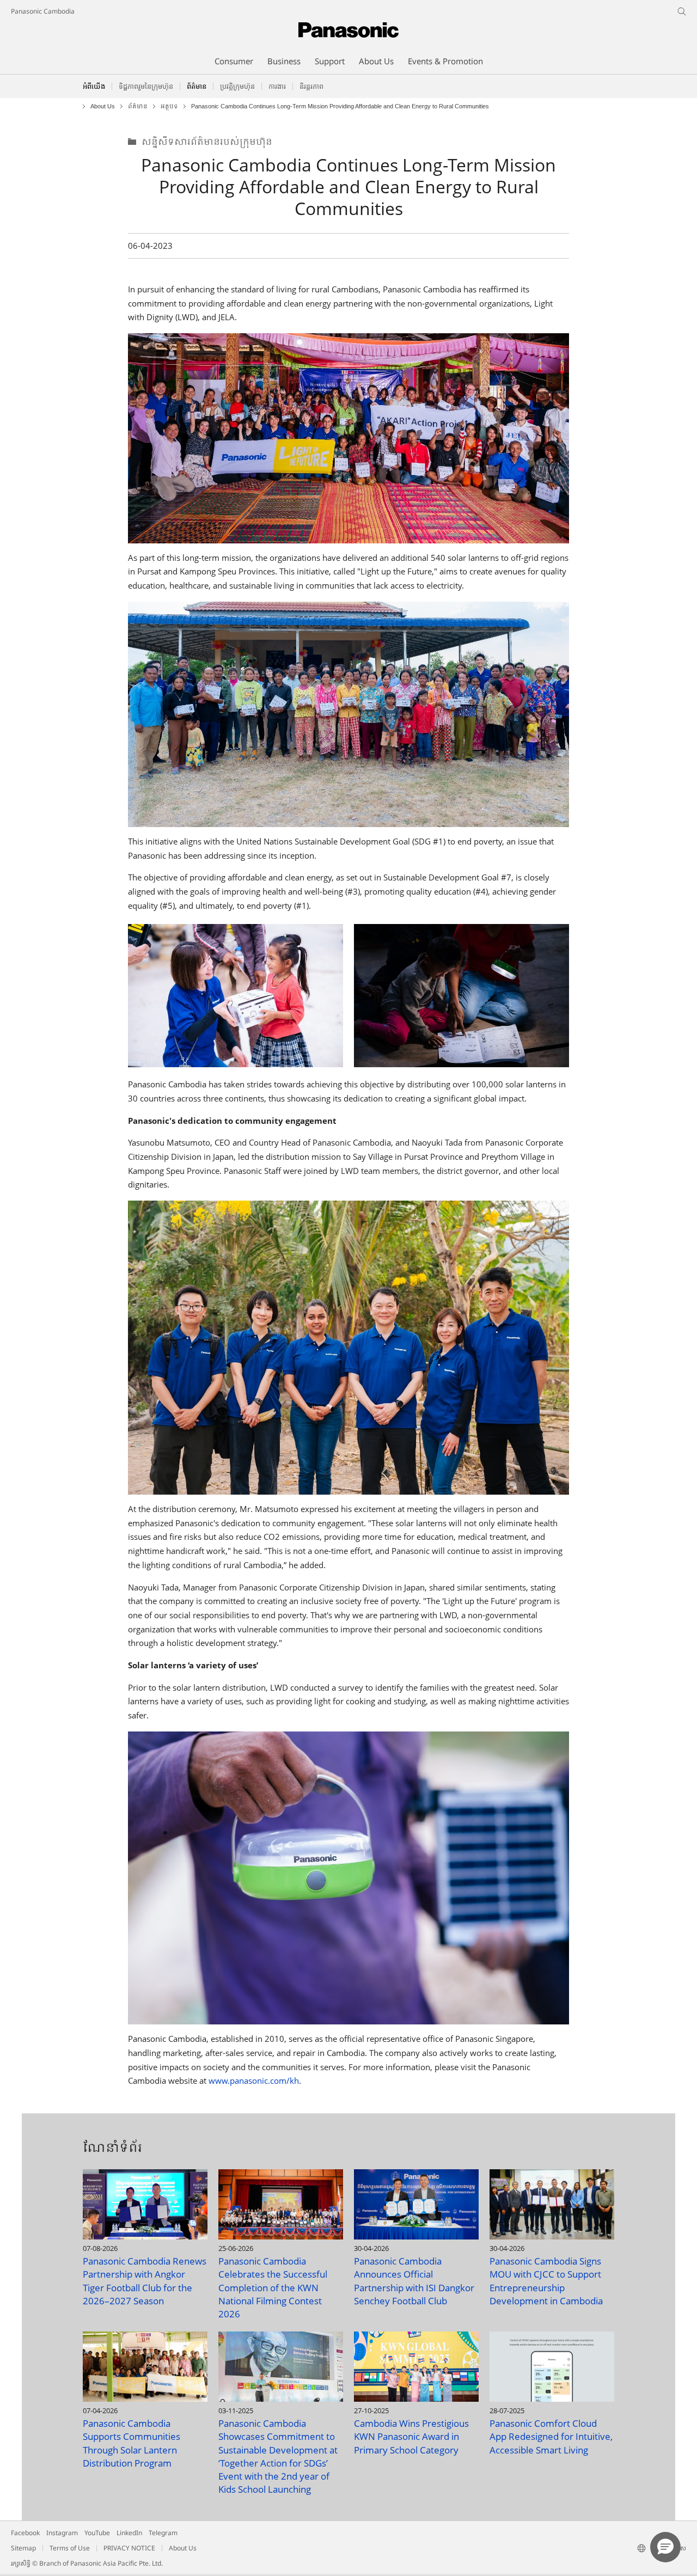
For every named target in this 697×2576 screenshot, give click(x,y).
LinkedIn (129, 2533)
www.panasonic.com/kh (254, 2081)
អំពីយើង (94, 86)
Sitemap (23, 2548)
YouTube (97, 2533)
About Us (103, 106)
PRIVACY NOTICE (129, 2548)
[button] (665, 2547)
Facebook (25, 2533)
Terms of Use (70, 2548)
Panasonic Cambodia (43, 11)
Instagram (62, 2533)
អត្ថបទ (169, 106)
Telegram (163, 2533)
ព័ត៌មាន (138, 106)
